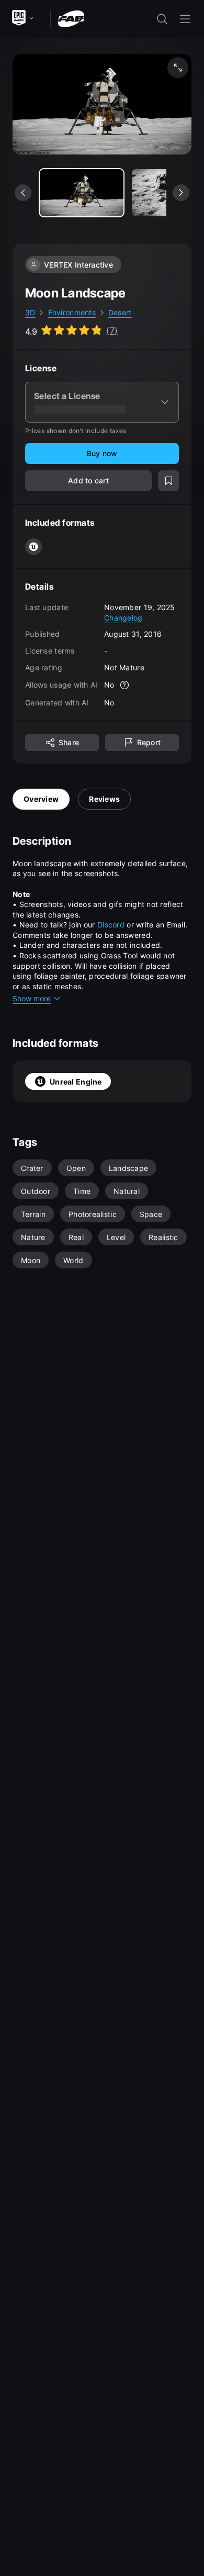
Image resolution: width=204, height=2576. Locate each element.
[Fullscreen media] (178, 68)
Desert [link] (120, 312)
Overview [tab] (41, 799)
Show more (32, 998)
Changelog (123, 618)
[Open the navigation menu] (185, 19)
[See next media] (181, 193)
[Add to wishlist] (168, 481)
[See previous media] (23, 193)
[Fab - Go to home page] (71, 18)
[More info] (125, 685)
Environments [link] (72, 312)
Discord (111, 925)
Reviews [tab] (104, 799)
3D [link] (30, 312)
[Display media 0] (82, 193)
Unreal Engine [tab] (76, 1082)
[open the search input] (162, 19)
